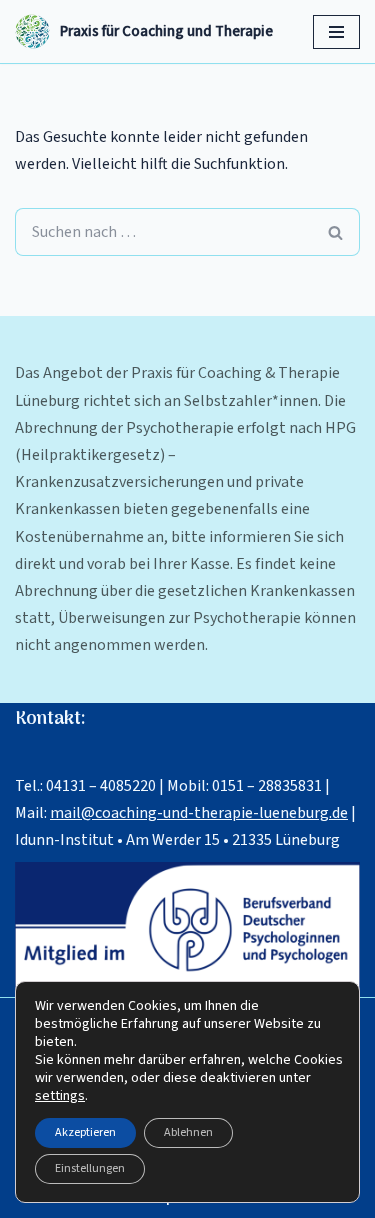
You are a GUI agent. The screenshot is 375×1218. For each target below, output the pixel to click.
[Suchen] (336, 232)
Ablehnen (188, 1132)
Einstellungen (90, 1168)
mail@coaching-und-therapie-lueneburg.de (199, 813)
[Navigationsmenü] (336, 32)
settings (60, 1096)
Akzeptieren (85, 1132)
